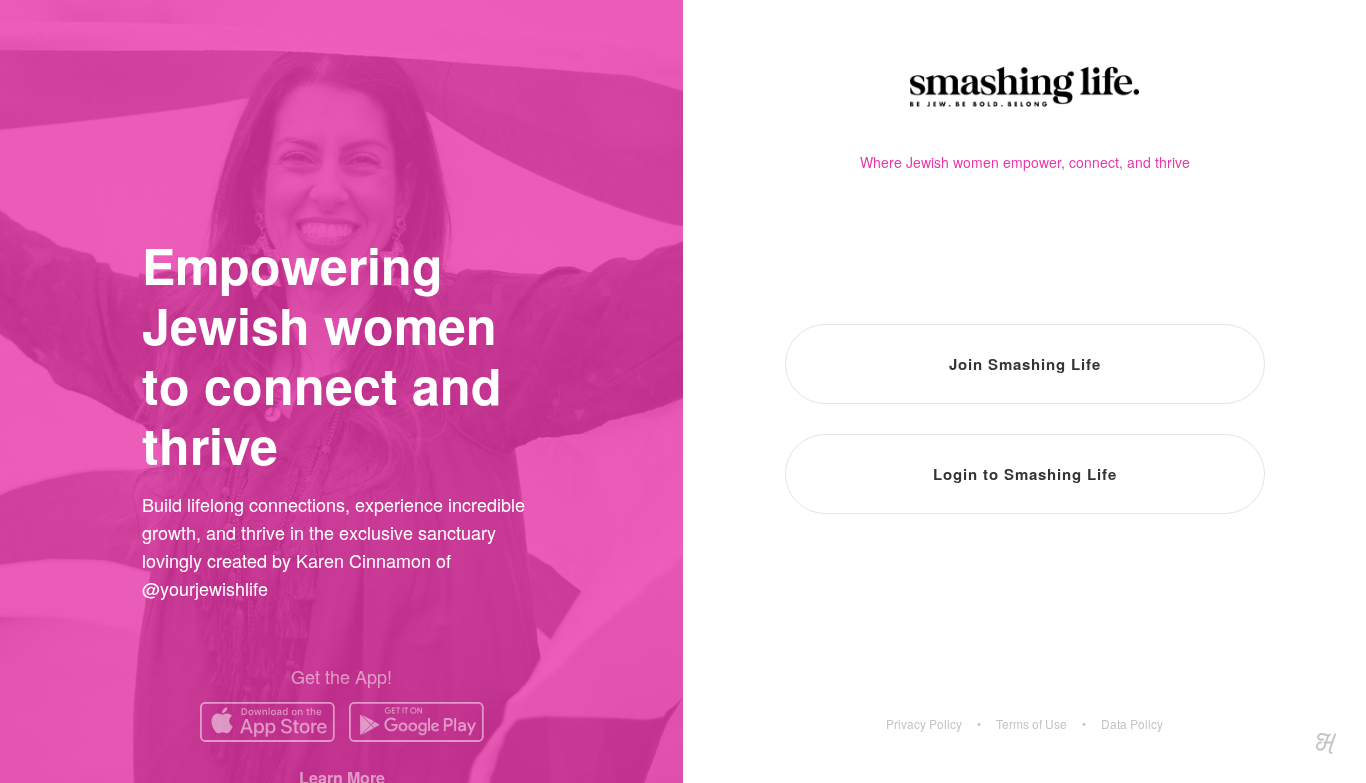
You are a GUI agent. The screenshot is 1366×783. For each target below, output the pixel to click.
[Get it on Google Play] (416, 722)
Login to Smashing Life (1025, 474)
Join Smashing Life (1025, 364)
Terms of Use (1031, 724)
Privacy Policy (924, 724)
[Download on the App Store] (267, 722)
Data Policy (1132, 724)
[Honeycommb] (1326, 743)
